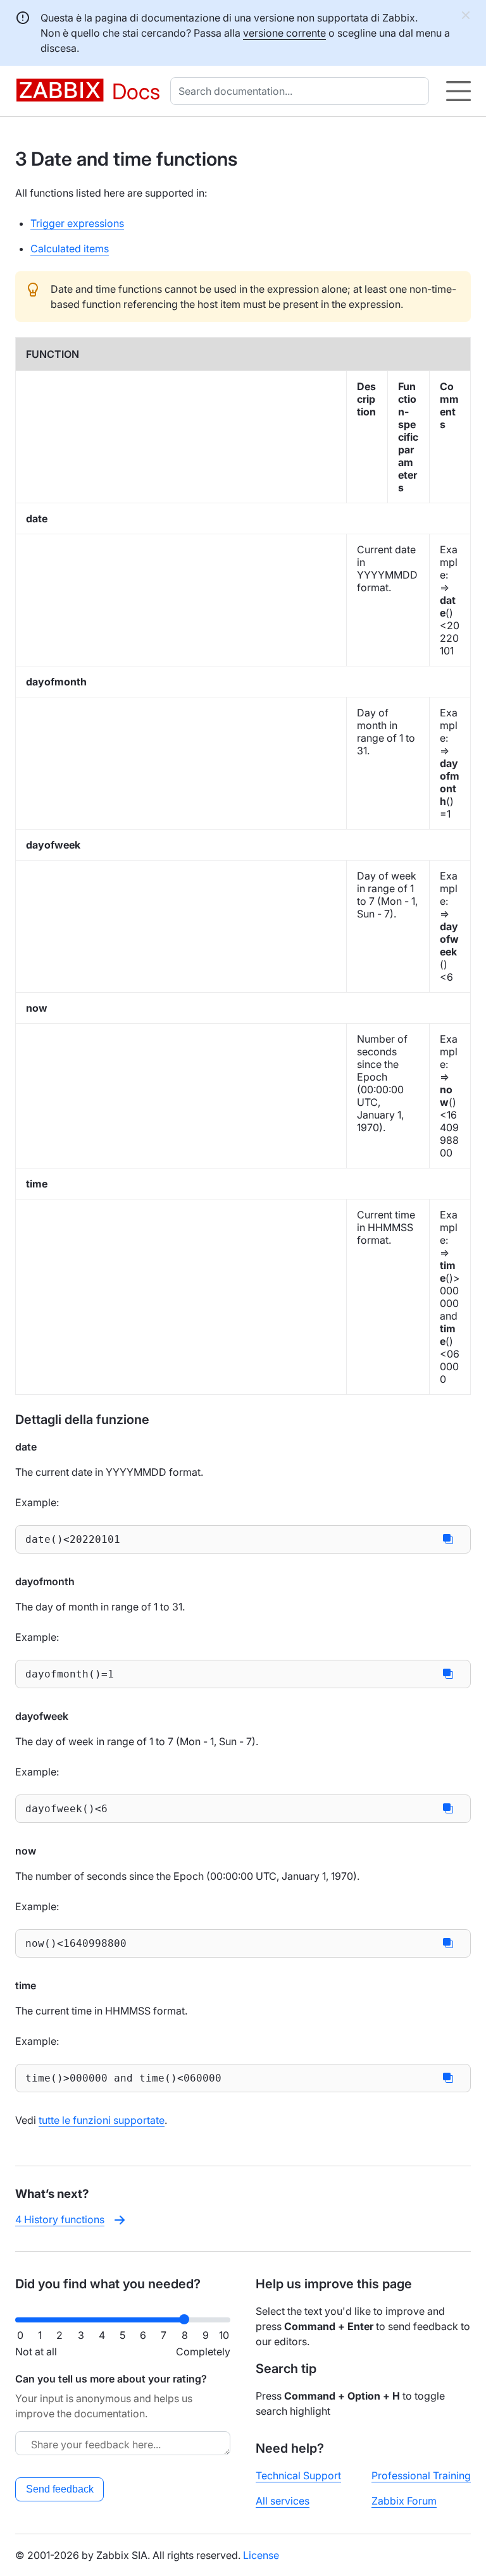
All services (283, 2501)
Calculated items (70, 248)
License (261, 2555)
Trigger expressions (77, 223)
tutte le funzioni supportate (102, 2120)
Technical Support (298, 2475)
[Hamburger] (458, 91)
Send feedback (60, 2489)
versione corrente (284, 33)
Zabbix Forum (404, 2501)
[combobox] (302, 91)
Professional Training (421, 2475)
